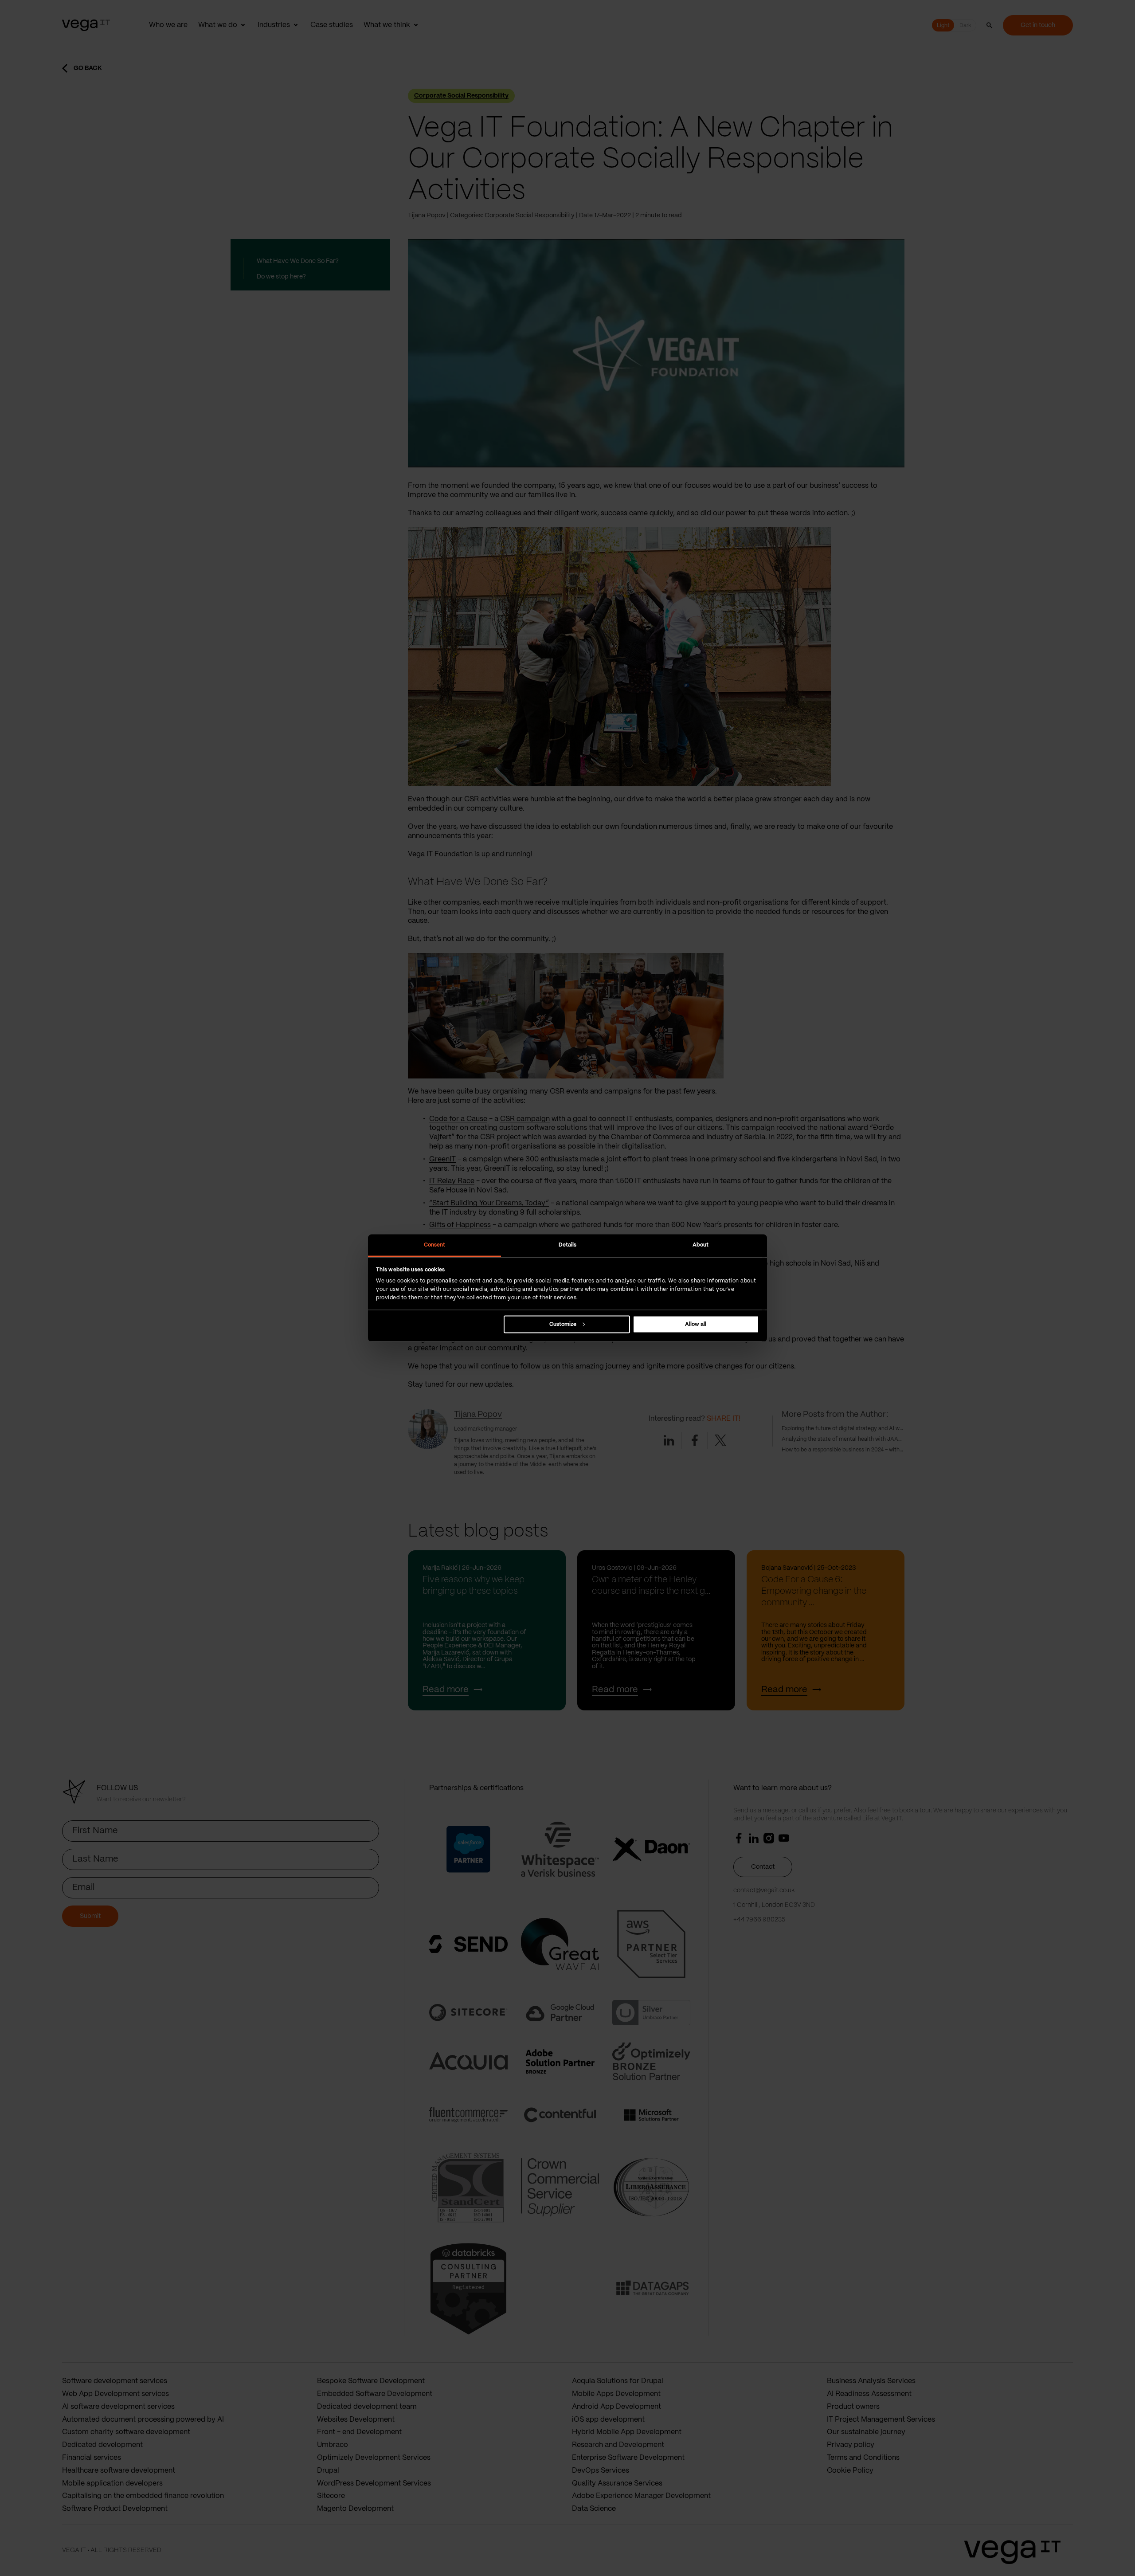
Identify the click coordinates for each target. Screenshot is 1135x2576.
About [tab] (701, 1245)
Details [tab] (568, 1245)
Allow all (696, 1324)
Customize (563, 1324)
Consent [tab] (435, 1245)
